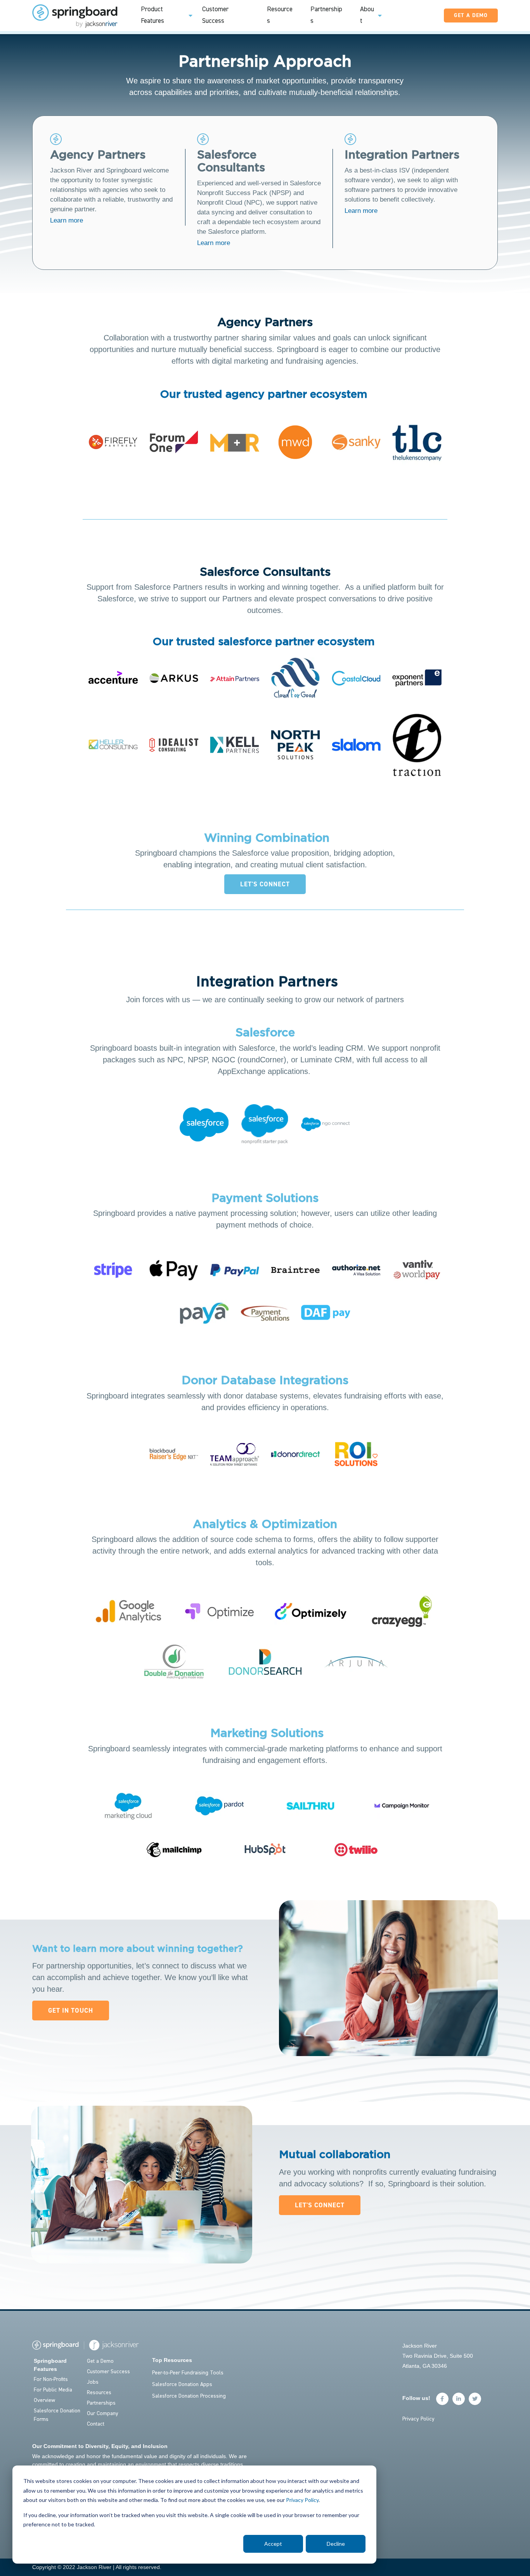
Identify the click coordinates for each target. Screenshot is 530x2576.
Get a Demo (100, 2361)
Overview (44, 2400)
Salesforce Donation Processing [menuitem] (189, 2396)
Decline (336, 2544)
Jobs (93, 2382)
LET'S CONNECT (265, 884)
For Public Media (53, 2390)
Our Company (103, 2414)
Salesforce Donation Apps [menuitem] (182, 2384)
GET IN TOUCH (71, 2011)
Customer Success (108, 2372)
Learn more (67, 220)
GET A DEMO (471, 16)
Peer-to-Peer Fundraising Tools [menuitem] (188, 2373)
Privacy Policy (302, 2500)
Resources (99, 2393)
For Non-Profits (51, 2379)
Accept (273, 2544)
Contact (96, 2424)
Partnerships (101, 2403)
